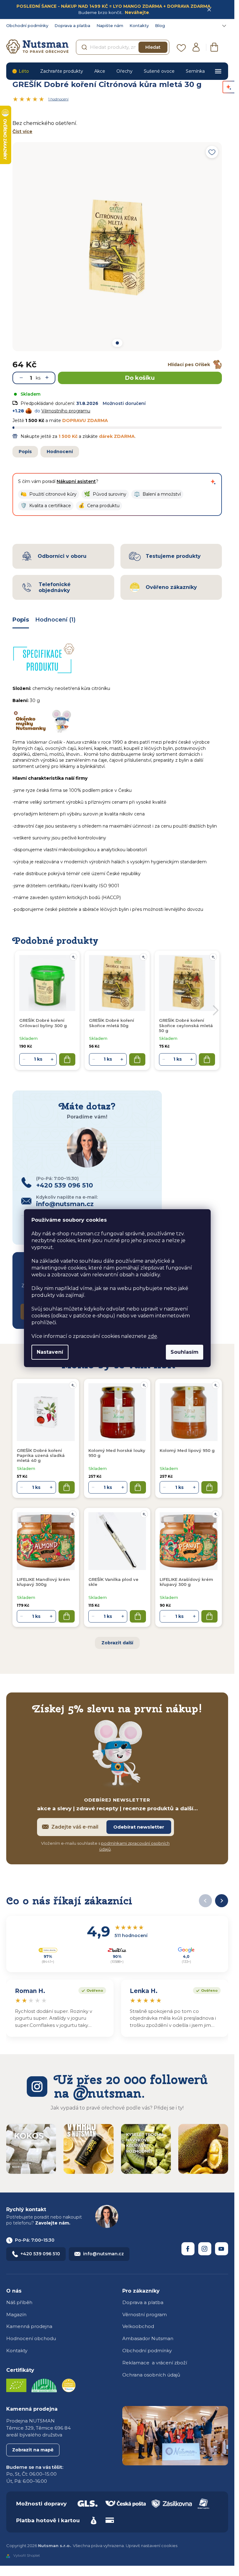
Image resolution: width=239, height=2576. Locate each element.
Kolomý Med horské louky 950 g (117, 1453)
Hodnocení (60, 452)
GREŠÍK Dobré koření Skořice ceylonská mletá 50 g (186, 1025)
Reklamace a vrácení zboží (155, 2363)
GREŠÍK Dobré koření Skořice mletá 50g (112, 1023)
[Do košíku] (67, 1487)
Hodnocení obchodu (31, 2338)
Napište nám (110, 25)
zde (152, 1336)
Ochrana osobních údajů (151, 2375)
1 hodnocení (58, 99)
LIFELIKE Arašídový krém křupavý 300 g (186, 1582)
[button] (49, 494)
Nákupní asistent (76, 481)
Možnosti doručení (124, 403)
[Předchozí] (205, 1901)
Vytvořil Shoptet (27, 2556)
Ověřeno (91, 1990)
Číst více (22, 131)
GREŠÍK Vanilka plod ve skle (113, 1582)
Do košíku (140, 378)
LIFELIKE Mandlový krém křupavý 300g (43, 1582)
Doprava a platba (72, 25)
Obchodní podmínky (27, 25)
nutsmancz (205, 2249)
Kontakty (139, 25)
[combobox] (123, 47)
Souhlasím (185, 1352)
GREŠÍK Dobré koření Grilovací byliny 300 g (43, 1023)
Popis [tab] (21, 620)
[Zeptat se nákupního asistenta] (213, 482)
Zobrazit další (117, 1643)
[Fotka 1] (117, 343)
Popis (25, 452)
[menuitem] (20, 71)
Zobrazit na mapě (33, 2450)
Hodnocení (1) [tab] (55, 620)
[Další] (222, 1901)
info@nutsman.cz (103, 2254)
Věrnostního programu (66, 411)
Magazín (16, 2314)
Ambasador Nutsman (148, 2338)
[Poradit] (73, 1385)
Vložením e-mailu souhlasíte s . (105, 1846)
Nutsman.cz (188, 2249)
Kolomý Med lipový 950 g (187, 1450)
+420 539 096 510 (40, 2254)
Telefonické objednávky (55, 587)
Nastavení (50, 1352)
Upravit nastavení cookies (152, 2546)
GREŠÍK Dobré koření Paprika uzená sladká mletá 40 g (41, 1456)
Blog (160, 25)
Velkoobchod (138, 2326)
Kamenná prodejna (29, 2326)
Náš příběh (19, 2302)
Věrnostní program (145, 2314)
